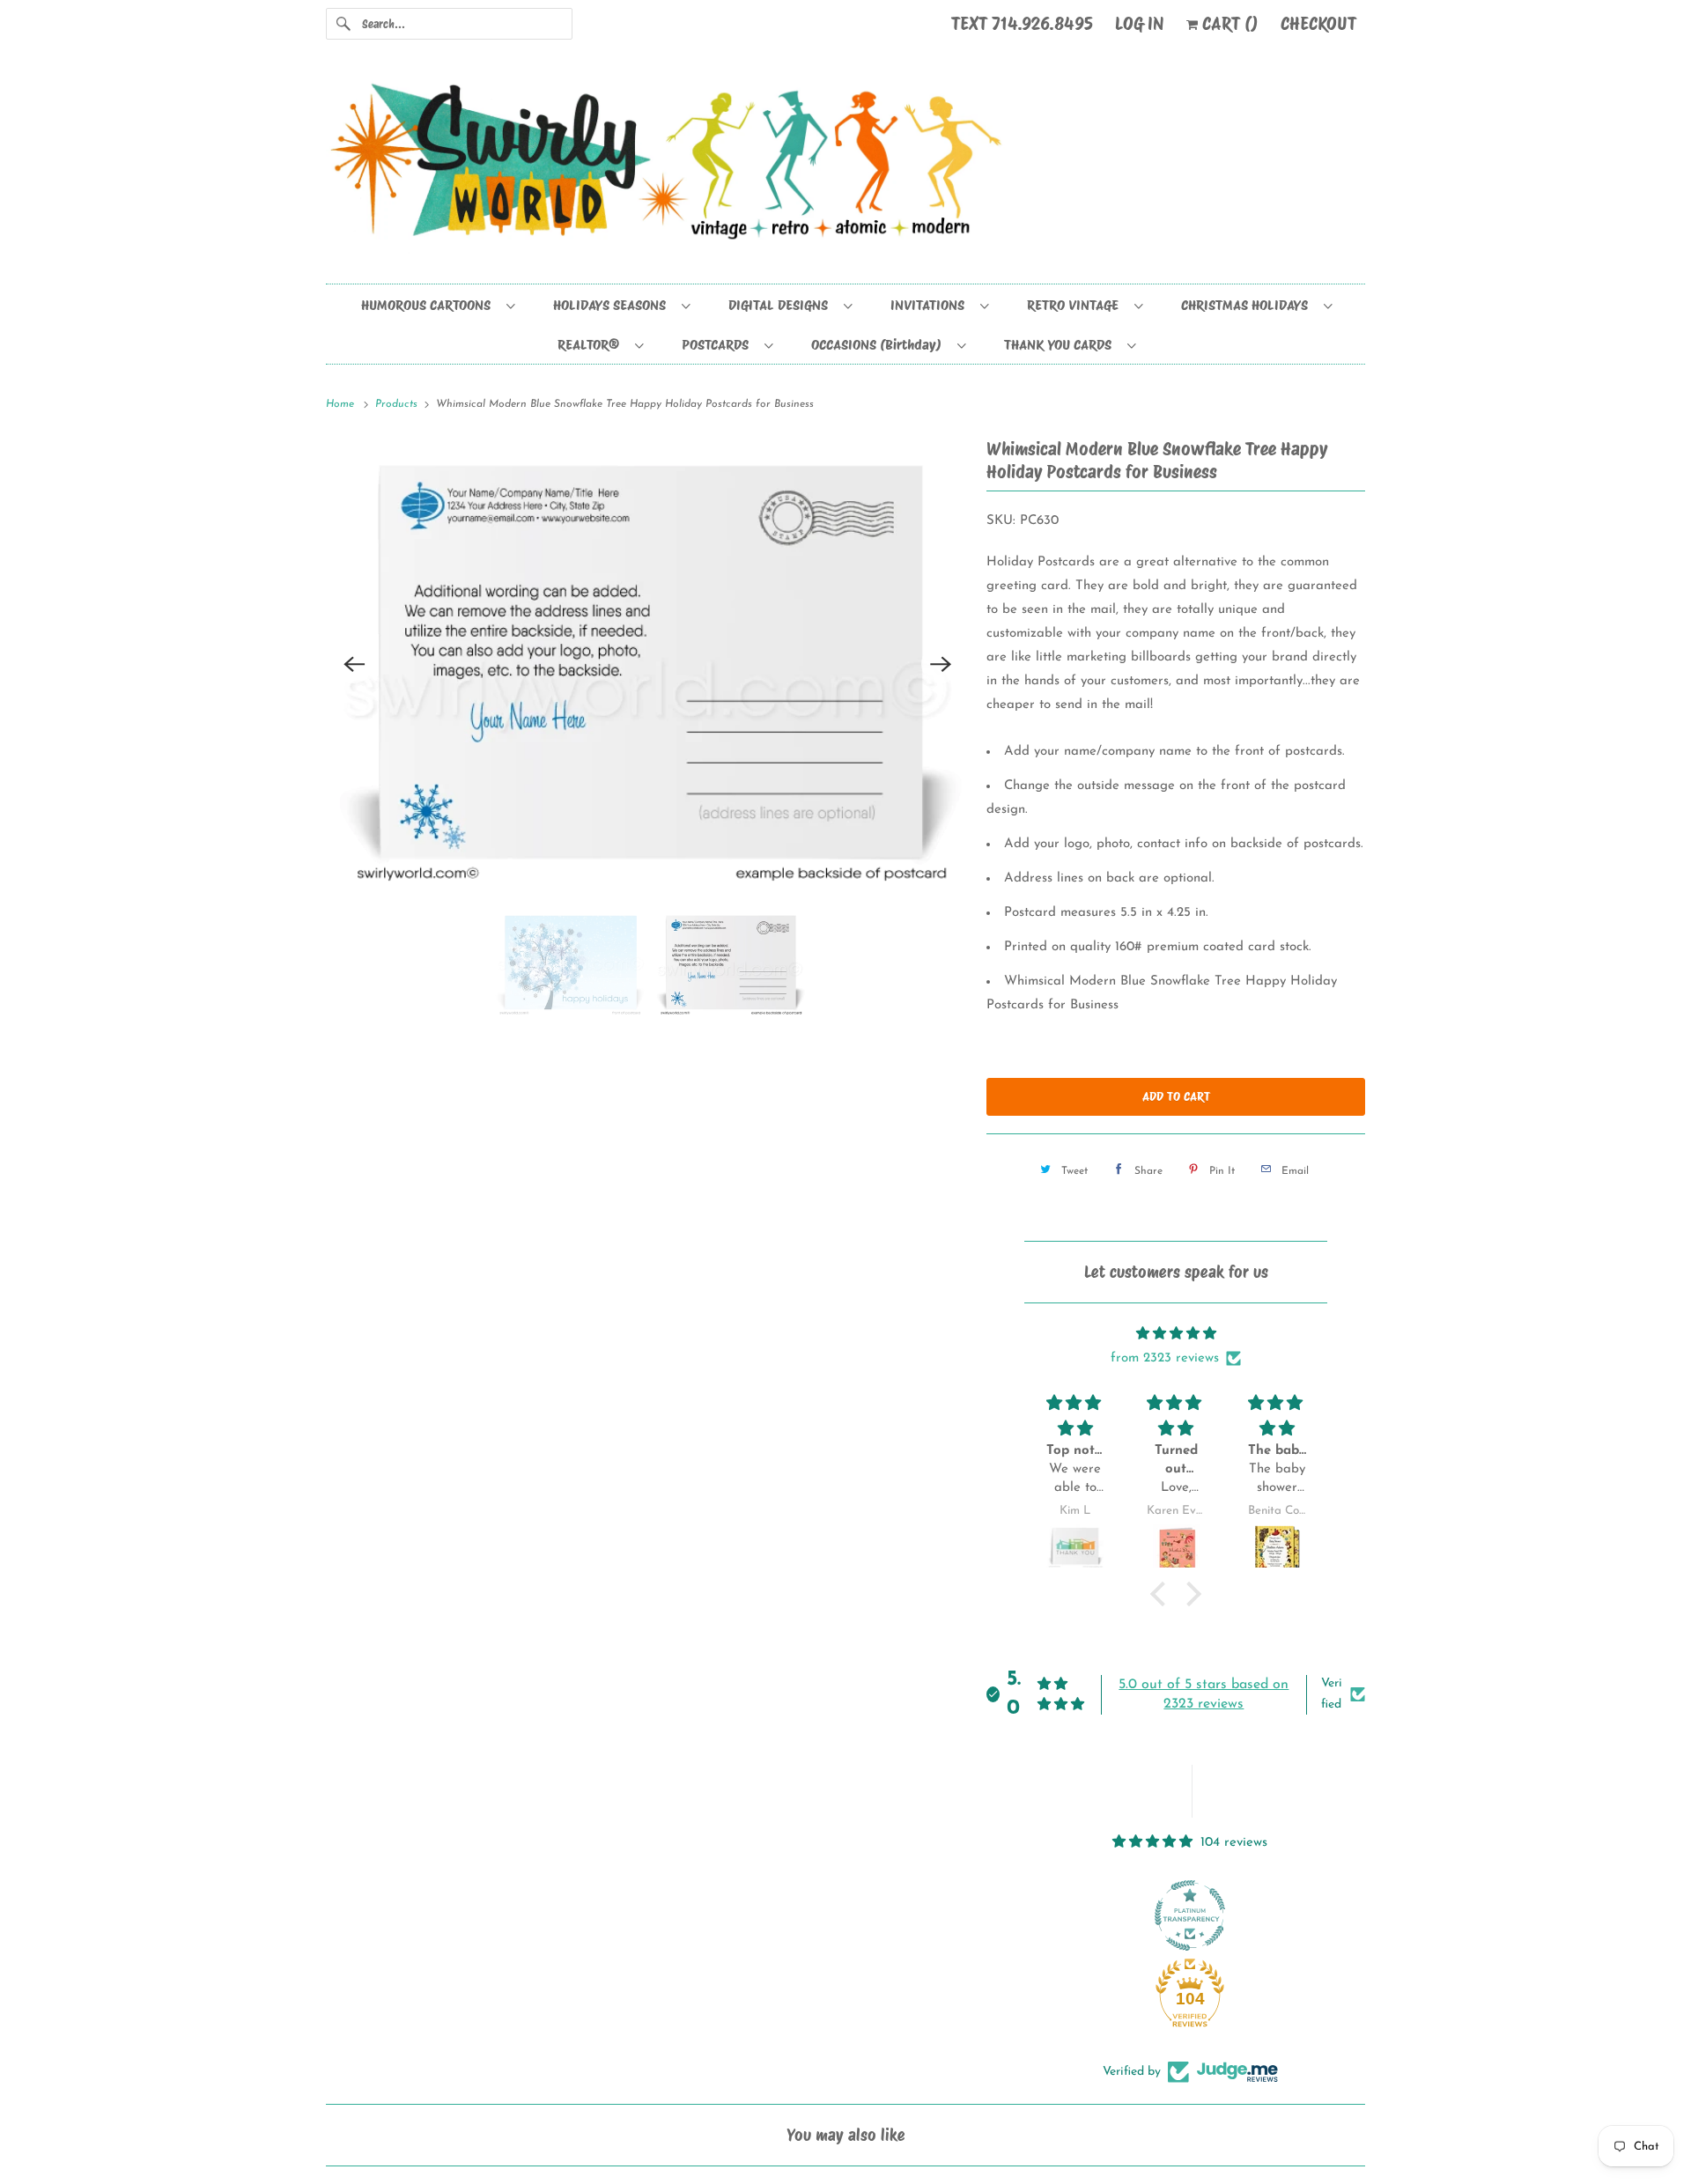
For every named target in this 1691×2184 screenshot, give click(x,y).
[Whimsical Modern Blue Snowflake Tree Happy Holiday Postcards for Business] (647, 664)
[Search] (343, 24)
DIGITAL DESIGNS (782, 305)
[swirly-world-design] (845, 170)
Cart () (1228, 24)
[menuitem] (437, 304)
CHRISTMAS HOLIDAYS (1248, 305)
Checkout (1318, 24)
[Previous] (354, 664)
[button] (1163, 1594)
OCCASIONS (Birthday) (880, 345)
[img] (1176, 1334)
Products (398, 404)
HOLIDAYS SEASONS (613, 305)
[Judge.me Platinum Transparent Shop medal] (1190, 1915)
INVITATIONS (931, 305)
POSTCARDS (719, 345)
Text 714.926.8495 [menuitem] (1022, 24)
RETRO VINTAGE (1076, 305)
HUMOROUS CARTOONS (429, 305)
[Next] (941, 664)
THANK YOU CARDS (1061, 345)
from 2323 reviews (1165, 1358)
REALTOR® (592, 345)
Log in (1140, 24)
